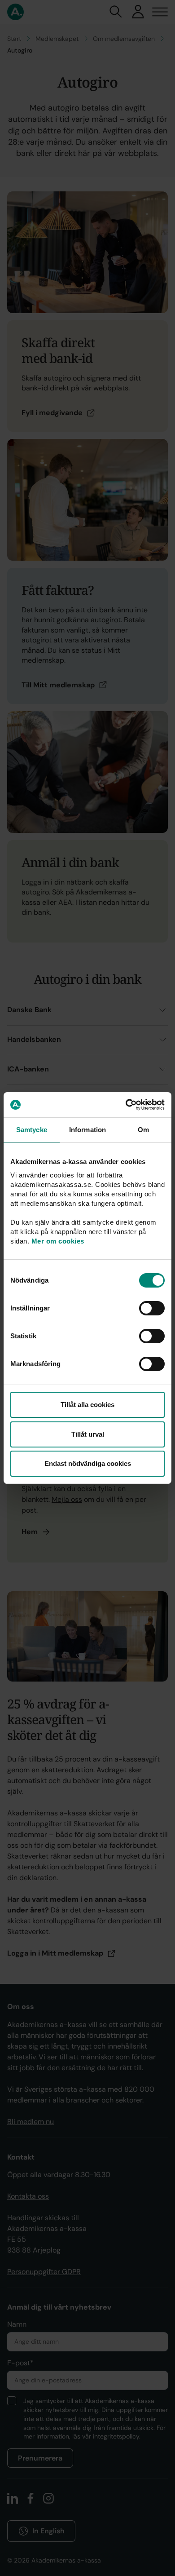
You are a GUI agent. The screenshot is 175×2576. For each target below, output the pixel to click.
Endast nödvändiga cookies (88, 1463)
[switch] (152, 1308)
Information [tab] (87, 1130)
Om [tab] (143, 1130)
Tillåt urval (88, 1434)
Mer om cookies (58, 1241)
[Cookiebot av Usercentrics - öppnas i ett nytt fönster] (126, 1105)
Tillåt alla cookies (87, 1405)
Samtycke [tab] (32, 1130)
